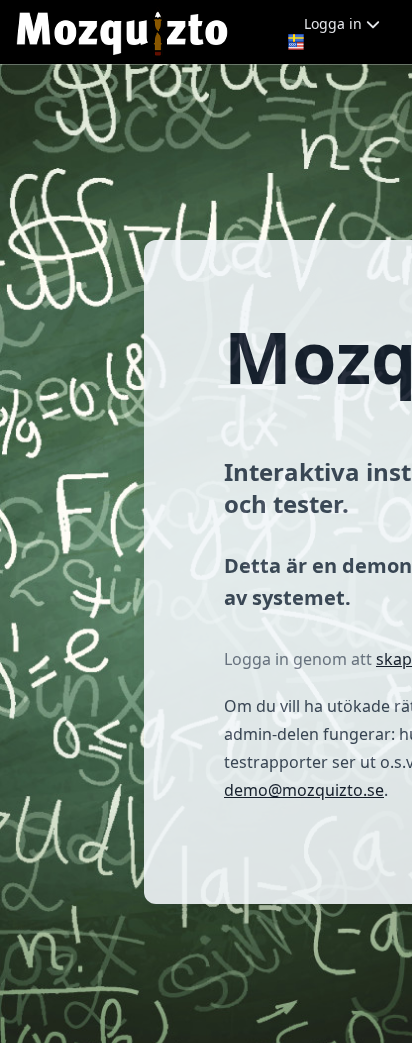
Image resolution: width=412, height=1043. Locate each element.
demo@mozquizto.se (304, 790)
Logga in (335, 23)
